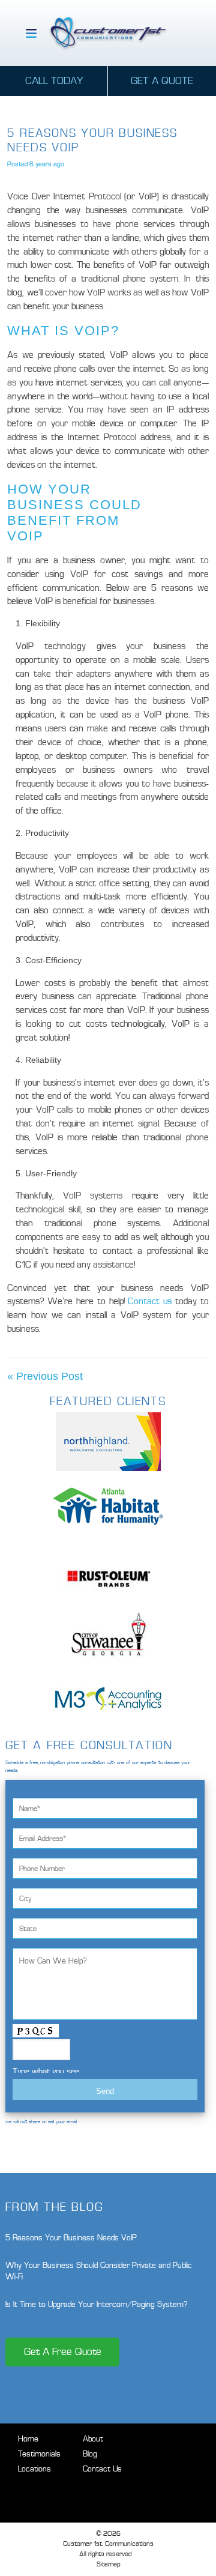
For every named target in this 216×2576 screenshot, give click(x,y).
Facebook (71, 2492)
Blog (90, 2454)
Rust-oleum (108, 1570)
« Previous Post (45, 1376)
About (93, 2439)
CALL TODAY (54, 81)
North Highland (108, 1442)
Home (28, 2439)
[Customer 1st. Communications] (108, 33)
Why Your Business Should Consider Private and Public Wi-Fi (99, 2271)
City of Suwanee (108, 1634)
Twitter (93, 2492)
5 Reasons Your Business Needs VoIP (71, 2238)
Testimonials (39, 2454)
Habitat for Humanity (108, 1506)
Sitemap (108, 2564)
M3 (108, 1699)
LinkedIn (114, 2492)
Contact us (150, 1301)
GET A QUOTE (162, 81)
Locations (34, 2469)
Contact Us (102, 2469)
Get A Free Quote (63, 2352)
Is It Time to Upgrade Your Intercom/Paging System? (97, 2304)
